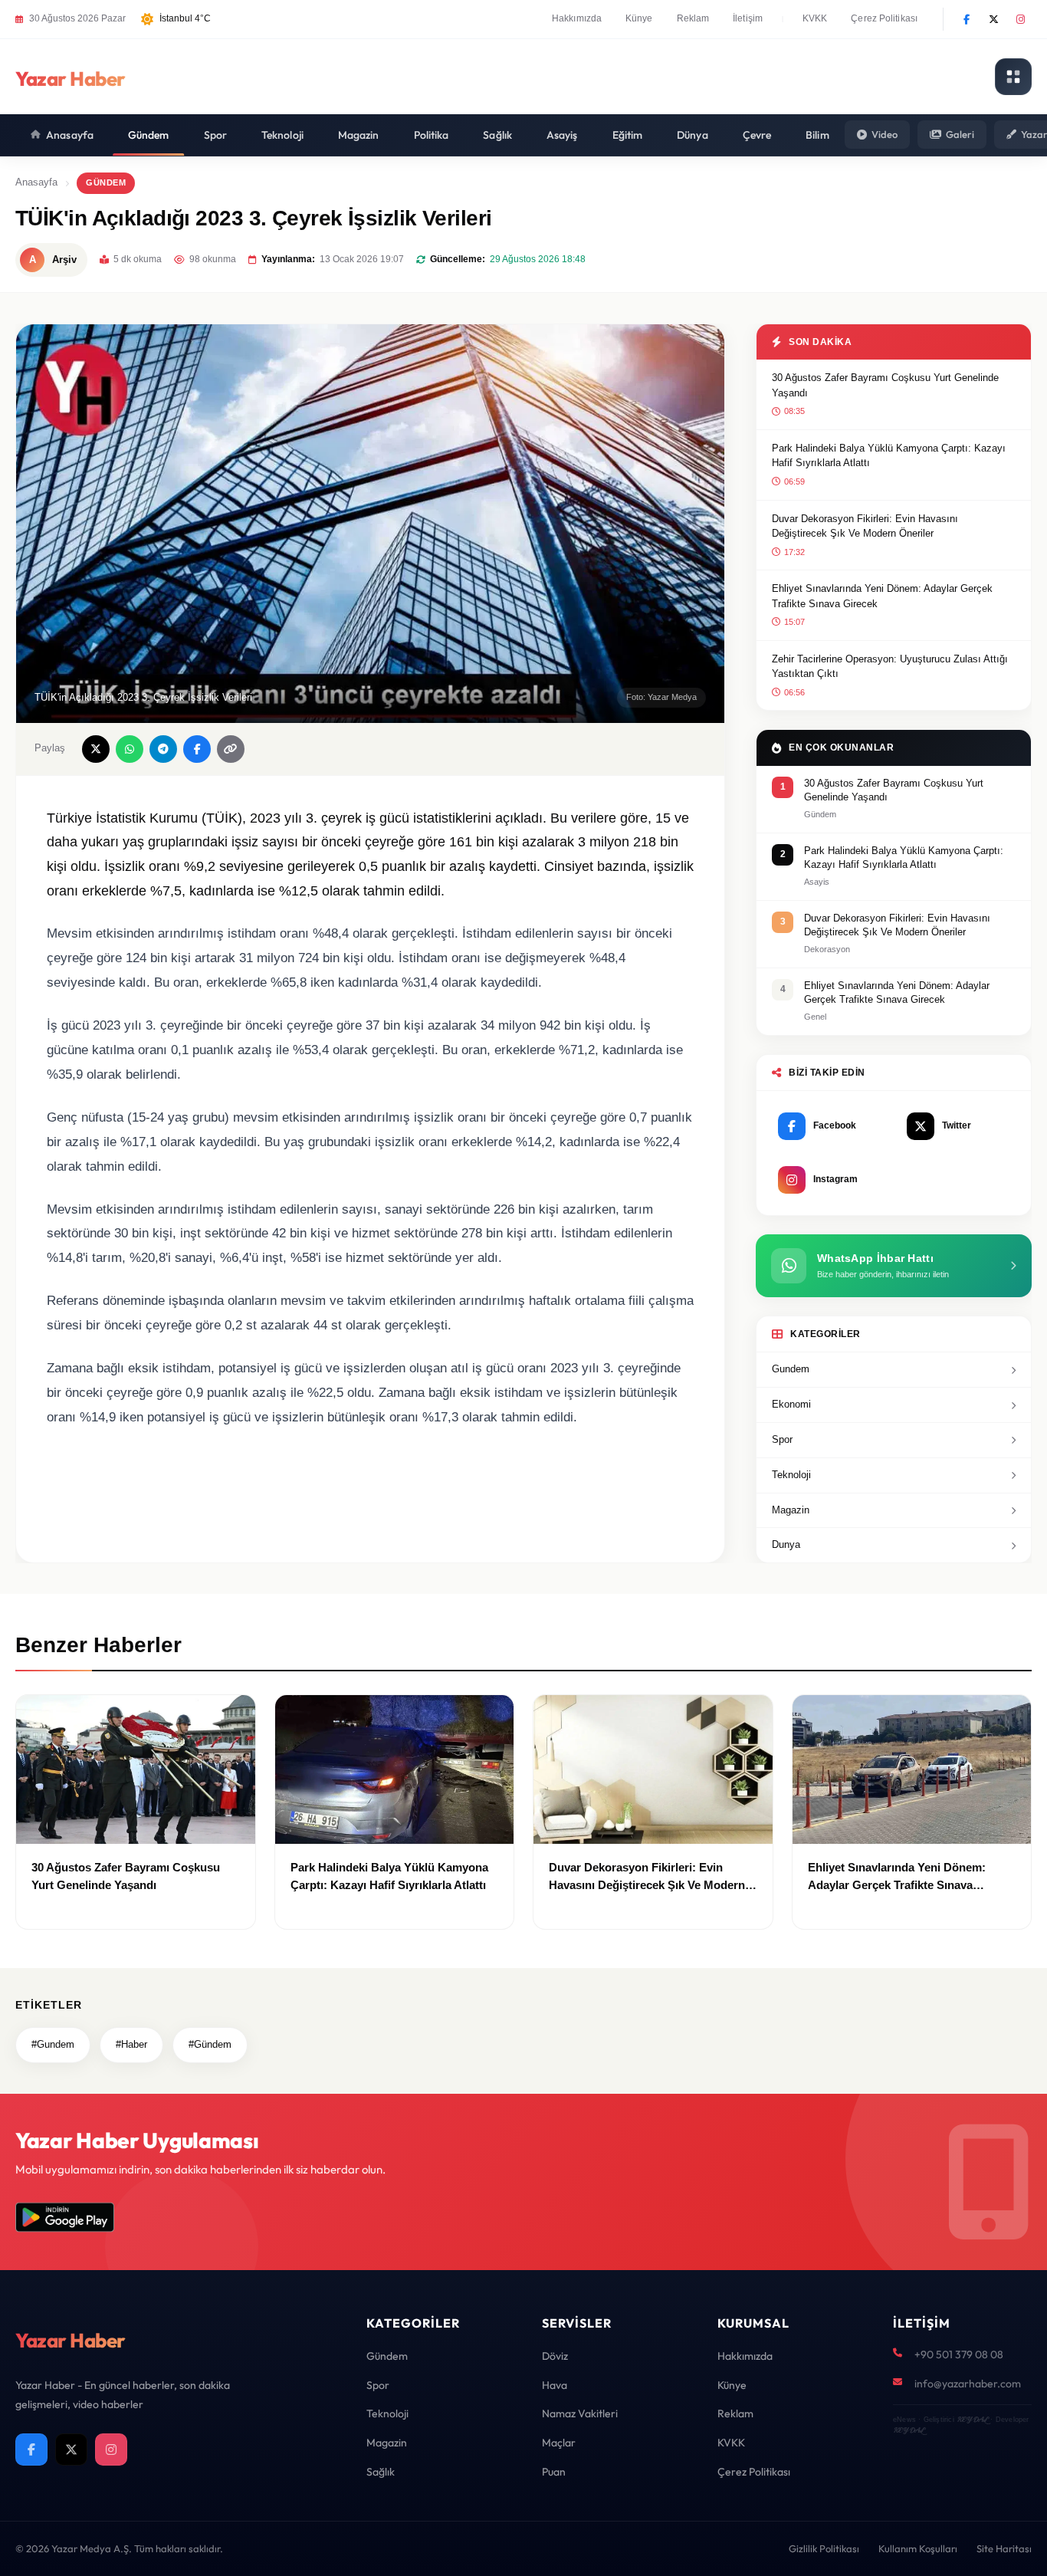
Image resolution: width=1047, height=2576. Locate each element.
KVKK (815, 18)
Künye (639, 18)
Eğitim (628, 135)
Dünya (693, 135)
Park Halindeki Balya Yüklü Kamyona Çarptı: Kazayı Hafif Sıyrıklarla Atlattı (889, 456)
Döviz (555, 2356)
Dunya (786, 1544)
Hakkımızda (577, 18)
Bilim (817, 135)
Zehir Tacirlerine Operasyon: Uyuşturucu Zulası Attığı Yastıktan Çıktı (890, 667)
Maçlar (559, 2443)
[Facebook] (967, 19)
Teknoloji (282, 135)
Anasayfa (70, 135)
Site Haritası (1004, 2548)
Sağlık (497, 135)
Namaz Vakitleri (580, 2413)
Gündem (149, 135)
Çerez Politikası (884, 18)
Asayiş (562, 135)
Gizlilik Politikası (824, 2548)
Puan (554, 2472)
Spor (215, 135)
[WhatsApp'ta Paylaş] (130, 749)
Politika (432, 135)
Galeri (960, 134)
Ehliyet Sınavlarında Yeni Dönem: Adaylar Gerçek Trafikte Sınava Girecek (882, 596)
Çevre (757, 135)
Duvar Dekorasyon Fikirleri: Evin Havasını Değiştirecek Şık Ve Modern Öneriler (865, 526)
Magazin (359, 135)
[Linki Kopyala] (231, 749)
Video (885, 134)
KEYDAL (972, 2419)
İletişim (748, 18)
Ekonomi (791, 1404)
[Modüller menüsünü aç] (1013, 77)
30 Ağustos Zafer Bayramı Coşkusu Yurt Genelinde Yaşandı (885, 385)
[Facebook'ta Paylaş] (197, 749)
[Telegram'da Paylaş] (163, 749)
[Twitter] (993, 19)
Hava (555, 2385)
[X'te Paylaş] (96, 749)
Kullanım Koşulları (918, 2548)
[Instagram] (1020, 19)
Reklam (693, 18)
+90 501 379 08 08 (959, 2354)
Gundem (791, 1369)
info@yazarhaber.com (968, 2384)
